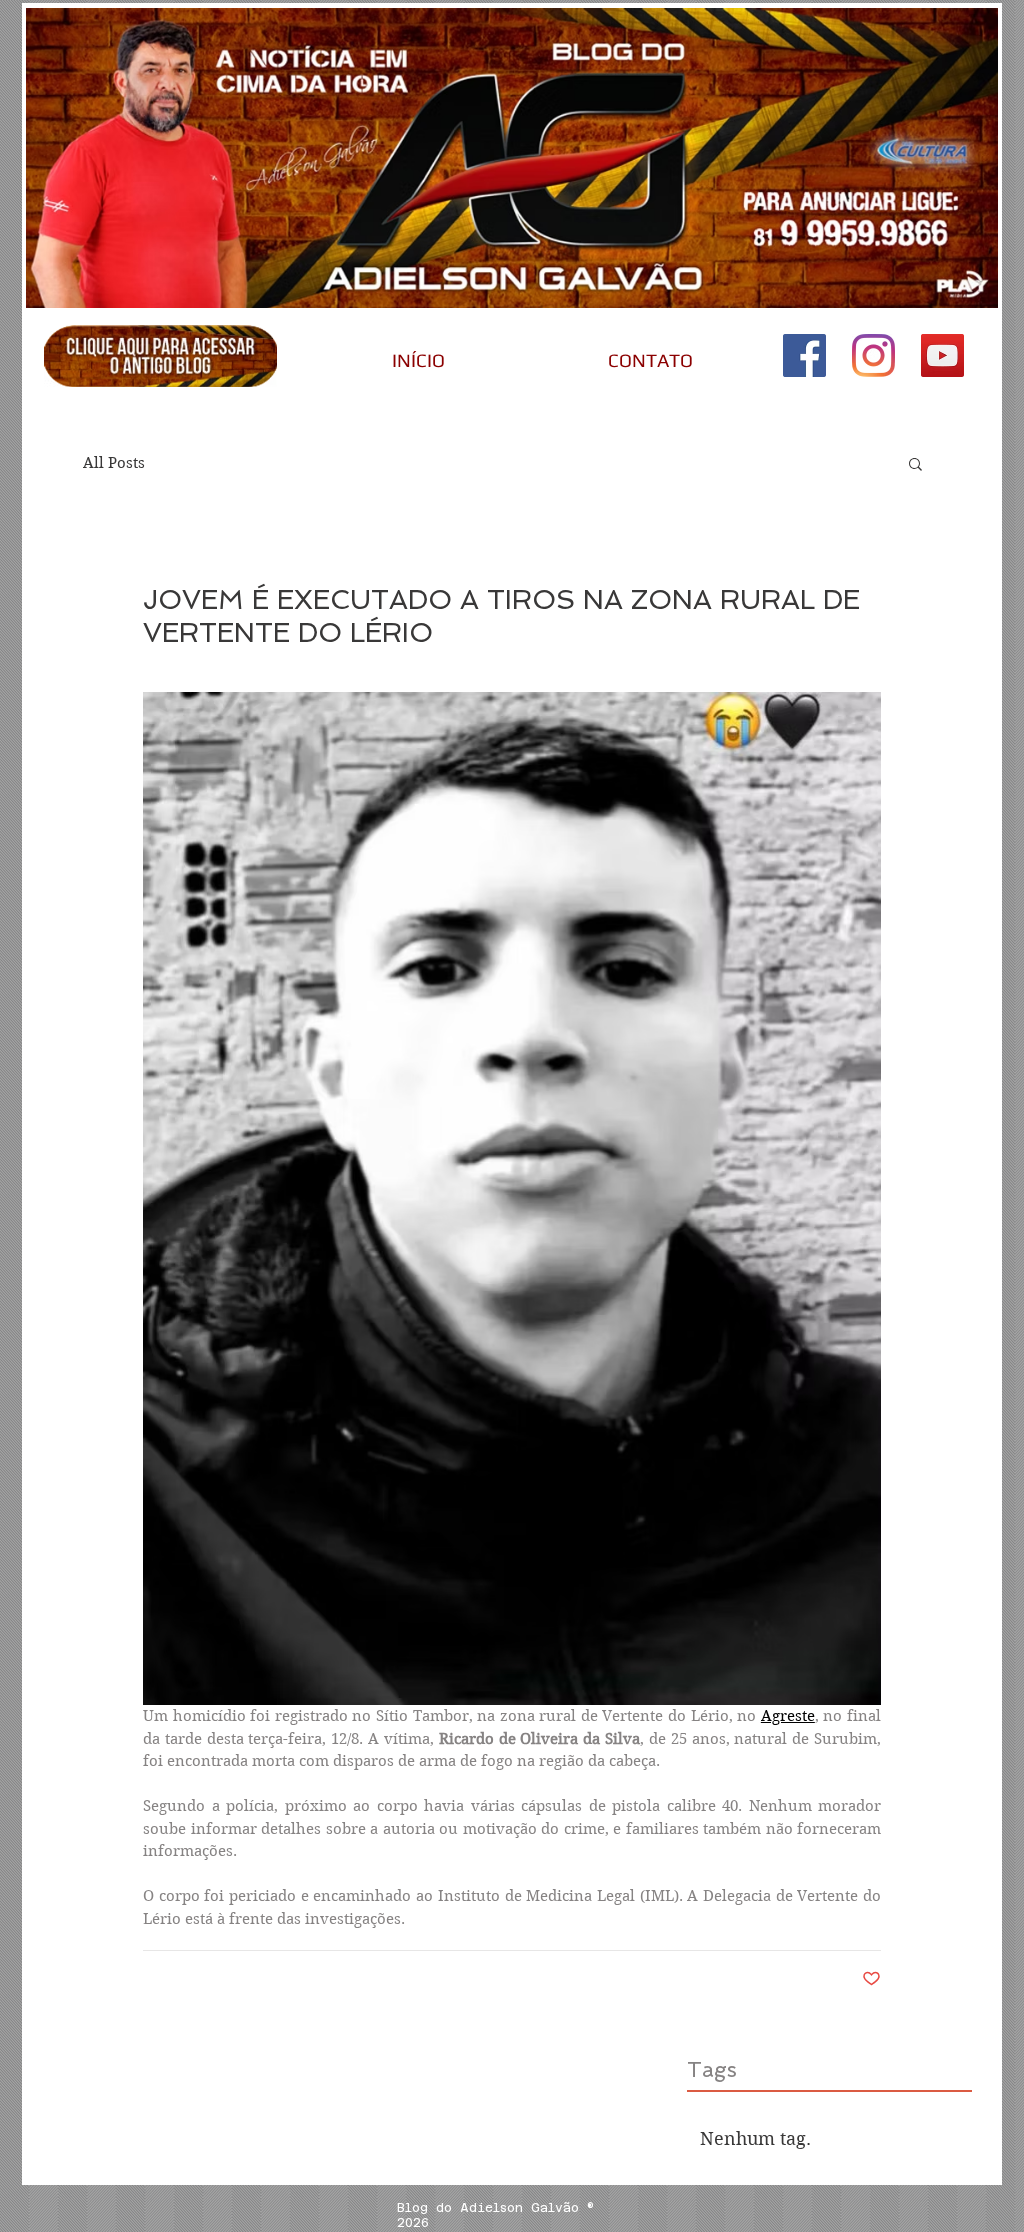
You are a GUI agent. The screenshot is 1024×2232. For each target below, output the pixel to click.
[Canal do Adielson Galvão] (942, 355)
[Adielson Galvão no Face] (804, 355)
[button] (915, 463)
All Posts (114, 463)
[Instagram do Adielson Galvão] (873, 355)
